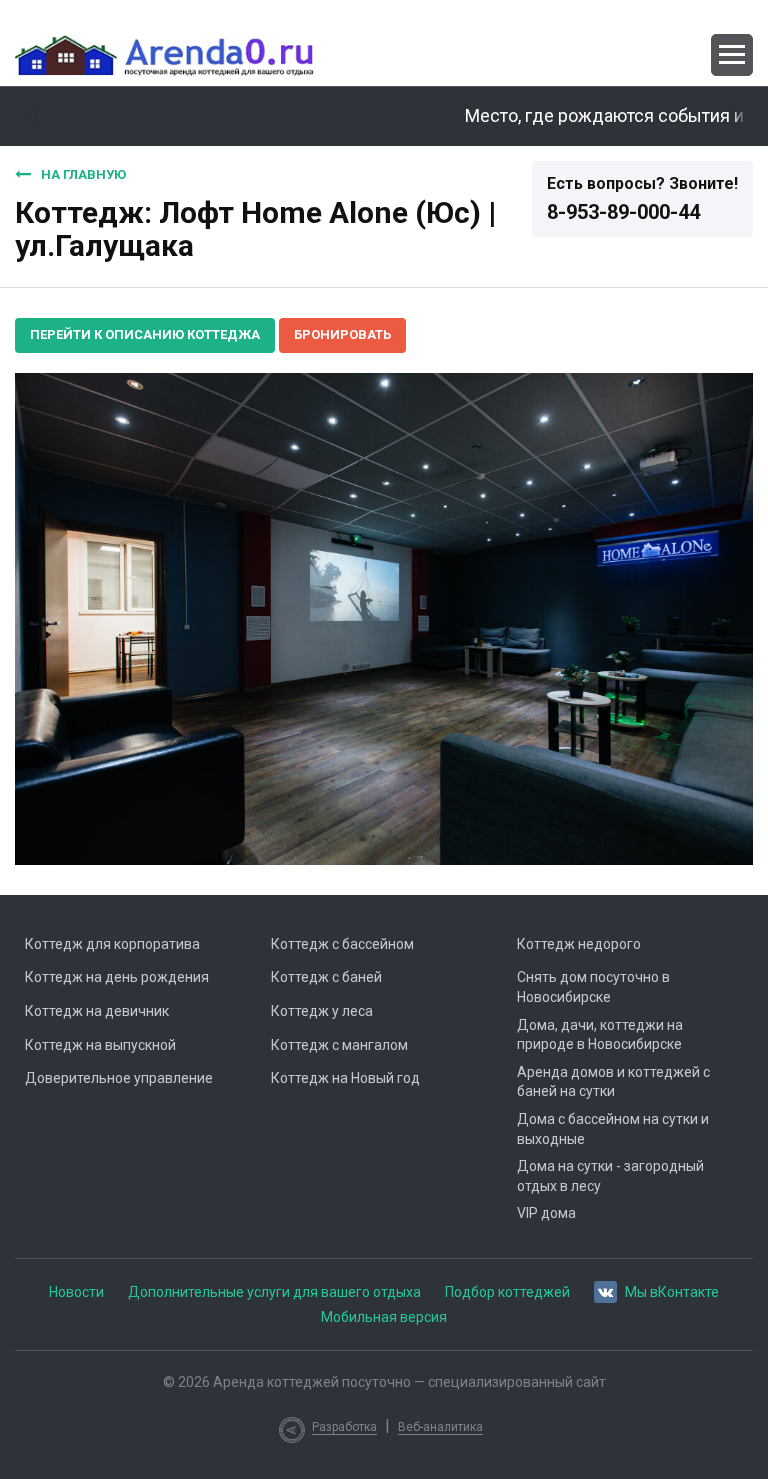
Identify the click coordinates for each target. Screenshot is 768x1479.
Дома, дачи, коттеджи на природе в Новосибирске (600, 1035)
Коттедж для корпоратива (112, 944)
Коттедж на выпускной (100, 1045)
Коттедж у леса (322, 1011)
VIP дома (546, 1213)
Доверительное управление (119, 1078)
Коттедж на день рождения (117, 977)
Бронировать (342, 334)
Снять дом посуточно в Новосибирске (593, 987)
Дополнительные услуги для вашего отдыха (274, 1292)
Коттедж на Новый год (345, 1078)
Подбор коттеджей (507, 1292)
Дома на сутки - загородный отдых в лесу (610, 1176)
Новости (76, 1292)
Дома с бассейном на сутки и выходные (613, 1129)
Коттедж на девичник (97, 1011)
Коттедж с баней (326, 977)
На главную (83, 174)
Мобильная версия (384, 1317)
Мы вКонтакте (672, 1292)
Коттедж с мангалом (339, 1045)
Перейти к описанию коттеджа (145, 334)
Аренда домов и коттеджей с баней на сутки (613, 1082)
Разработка (344, 1427)
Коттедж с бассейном (342, 944)
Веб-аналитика (440, 1427)
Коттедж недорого (579, 944)
